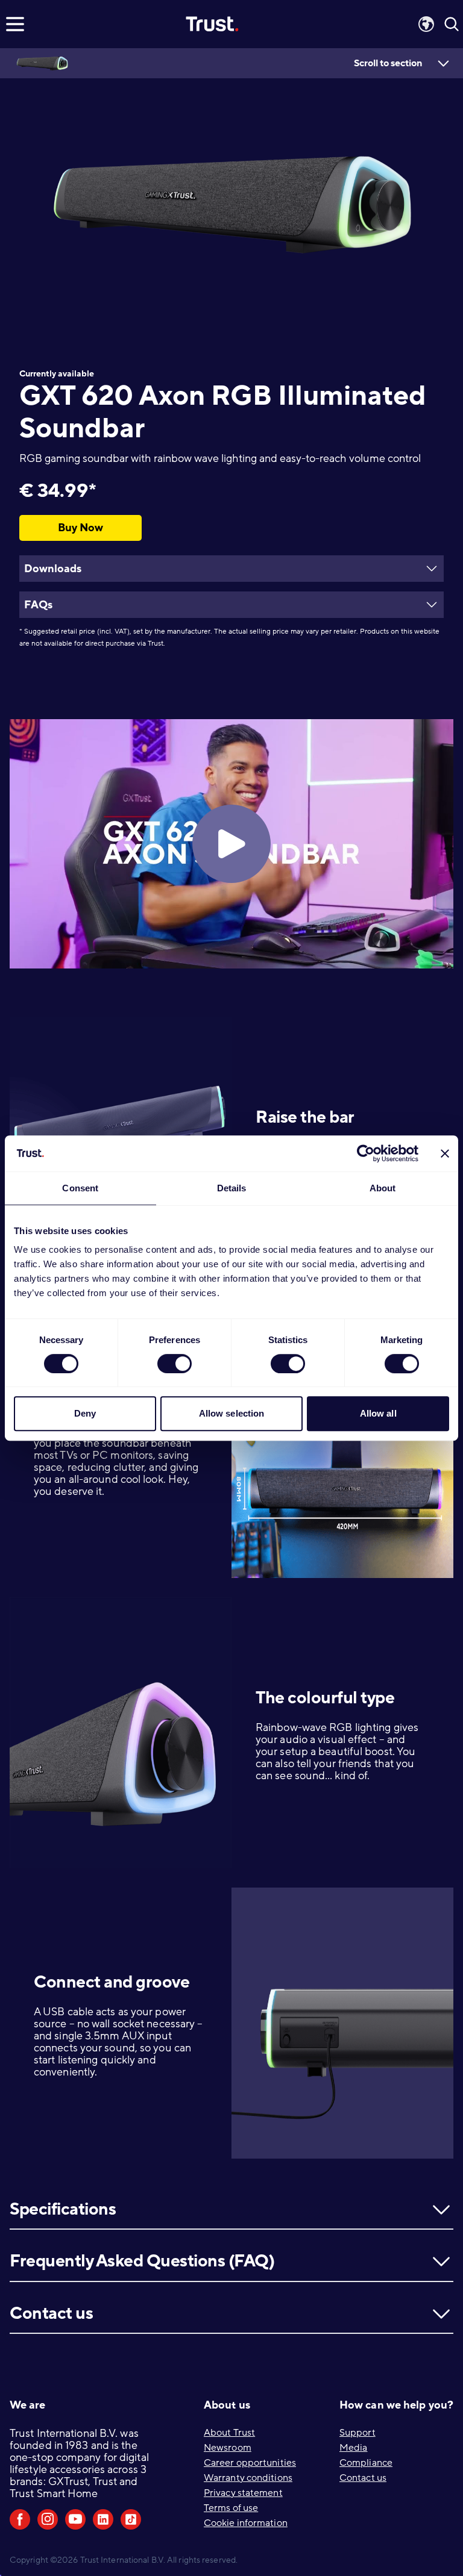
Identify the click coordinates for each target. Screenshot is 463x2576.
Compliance (366, 2463)
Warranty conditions (248, 2478)
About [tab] (383, 1188)
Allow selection (232, 1413)
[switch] (175, 1364)
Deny (85, 1413)
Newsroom (228, 2448)
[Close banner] (445, 1153)
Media (354, 2448)
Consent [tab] (80, 1188)
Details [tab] (232, 1188)
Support (357, 2433)
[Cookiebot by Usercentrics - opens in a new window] (366, 1153)
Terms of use (231, 2508)
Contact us (363, 2478)
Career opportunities (250, 2463)
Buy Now (80, 528)
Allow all (378, 1413)
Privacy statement (243, 2493)
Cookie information (246, 2523)
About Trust (229, 2433)
